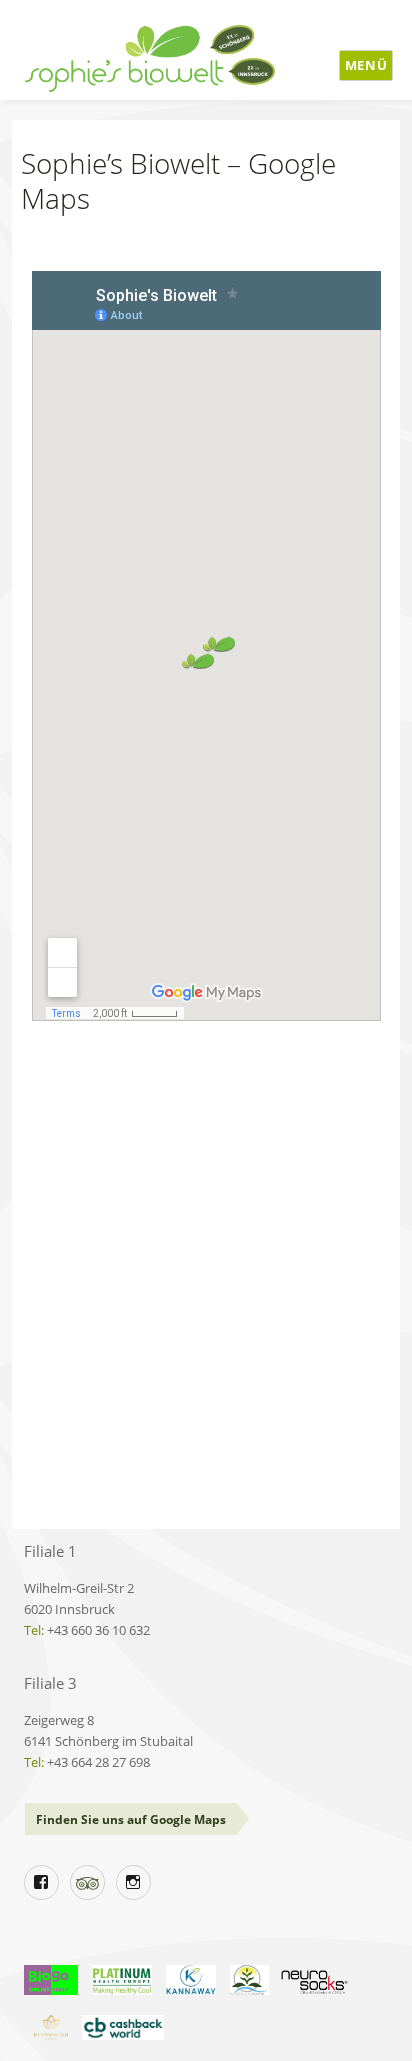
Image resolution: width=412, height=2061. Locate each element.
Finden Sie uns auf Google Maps (131, 1819)
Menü (366, 65)
